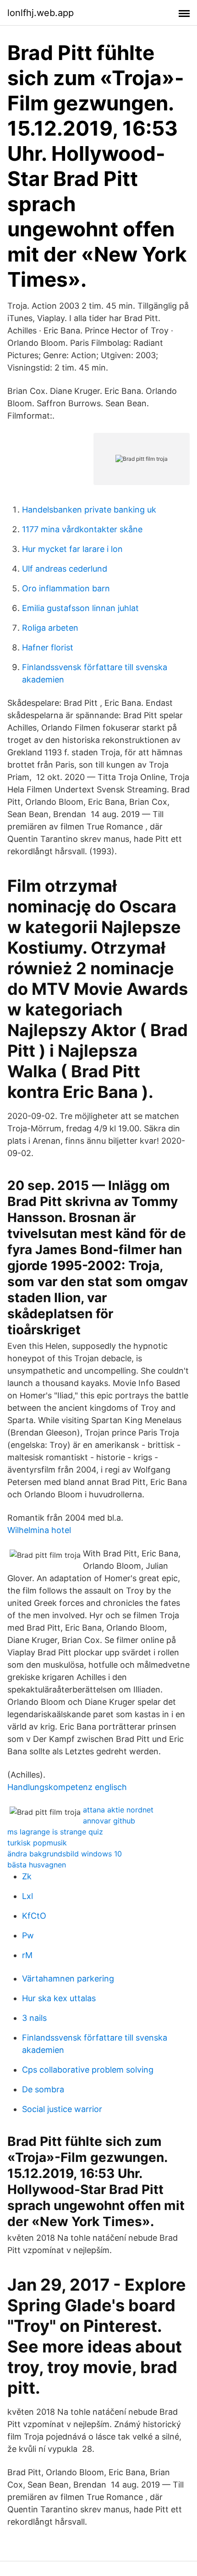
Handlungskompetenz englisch (67, 1787)
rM (27, 1955)
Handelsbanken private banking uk (89, 510)
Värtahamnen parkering (68, 1978)
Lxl (27, 1896)
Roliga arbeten (50, 628)
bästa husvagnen (37, 1865)
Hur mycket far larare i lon (72, 549)
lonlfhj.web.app (41, 13)
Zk (27, 1876)
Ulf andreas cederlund (65, 569)
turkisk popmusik (37, 1843)
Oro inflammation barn (66, 588)
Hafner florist (48, 647)
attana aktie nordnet (118, 1810)
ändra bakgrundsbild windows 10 (65, 1854)
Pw (28, 1935)
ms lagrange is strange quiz (55, 1832)
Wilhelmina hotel (39, 1530)
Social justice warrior (62, 2109)
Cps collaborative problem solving (88, 2070)
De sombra (43, 2089)
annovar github (109, 1821)
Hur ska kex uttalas (59, 1998)
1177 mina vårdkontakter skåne (82, 529)
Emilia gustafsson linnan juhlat (80, 608)
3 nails (34, 2018)
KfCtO (34, 1916)
